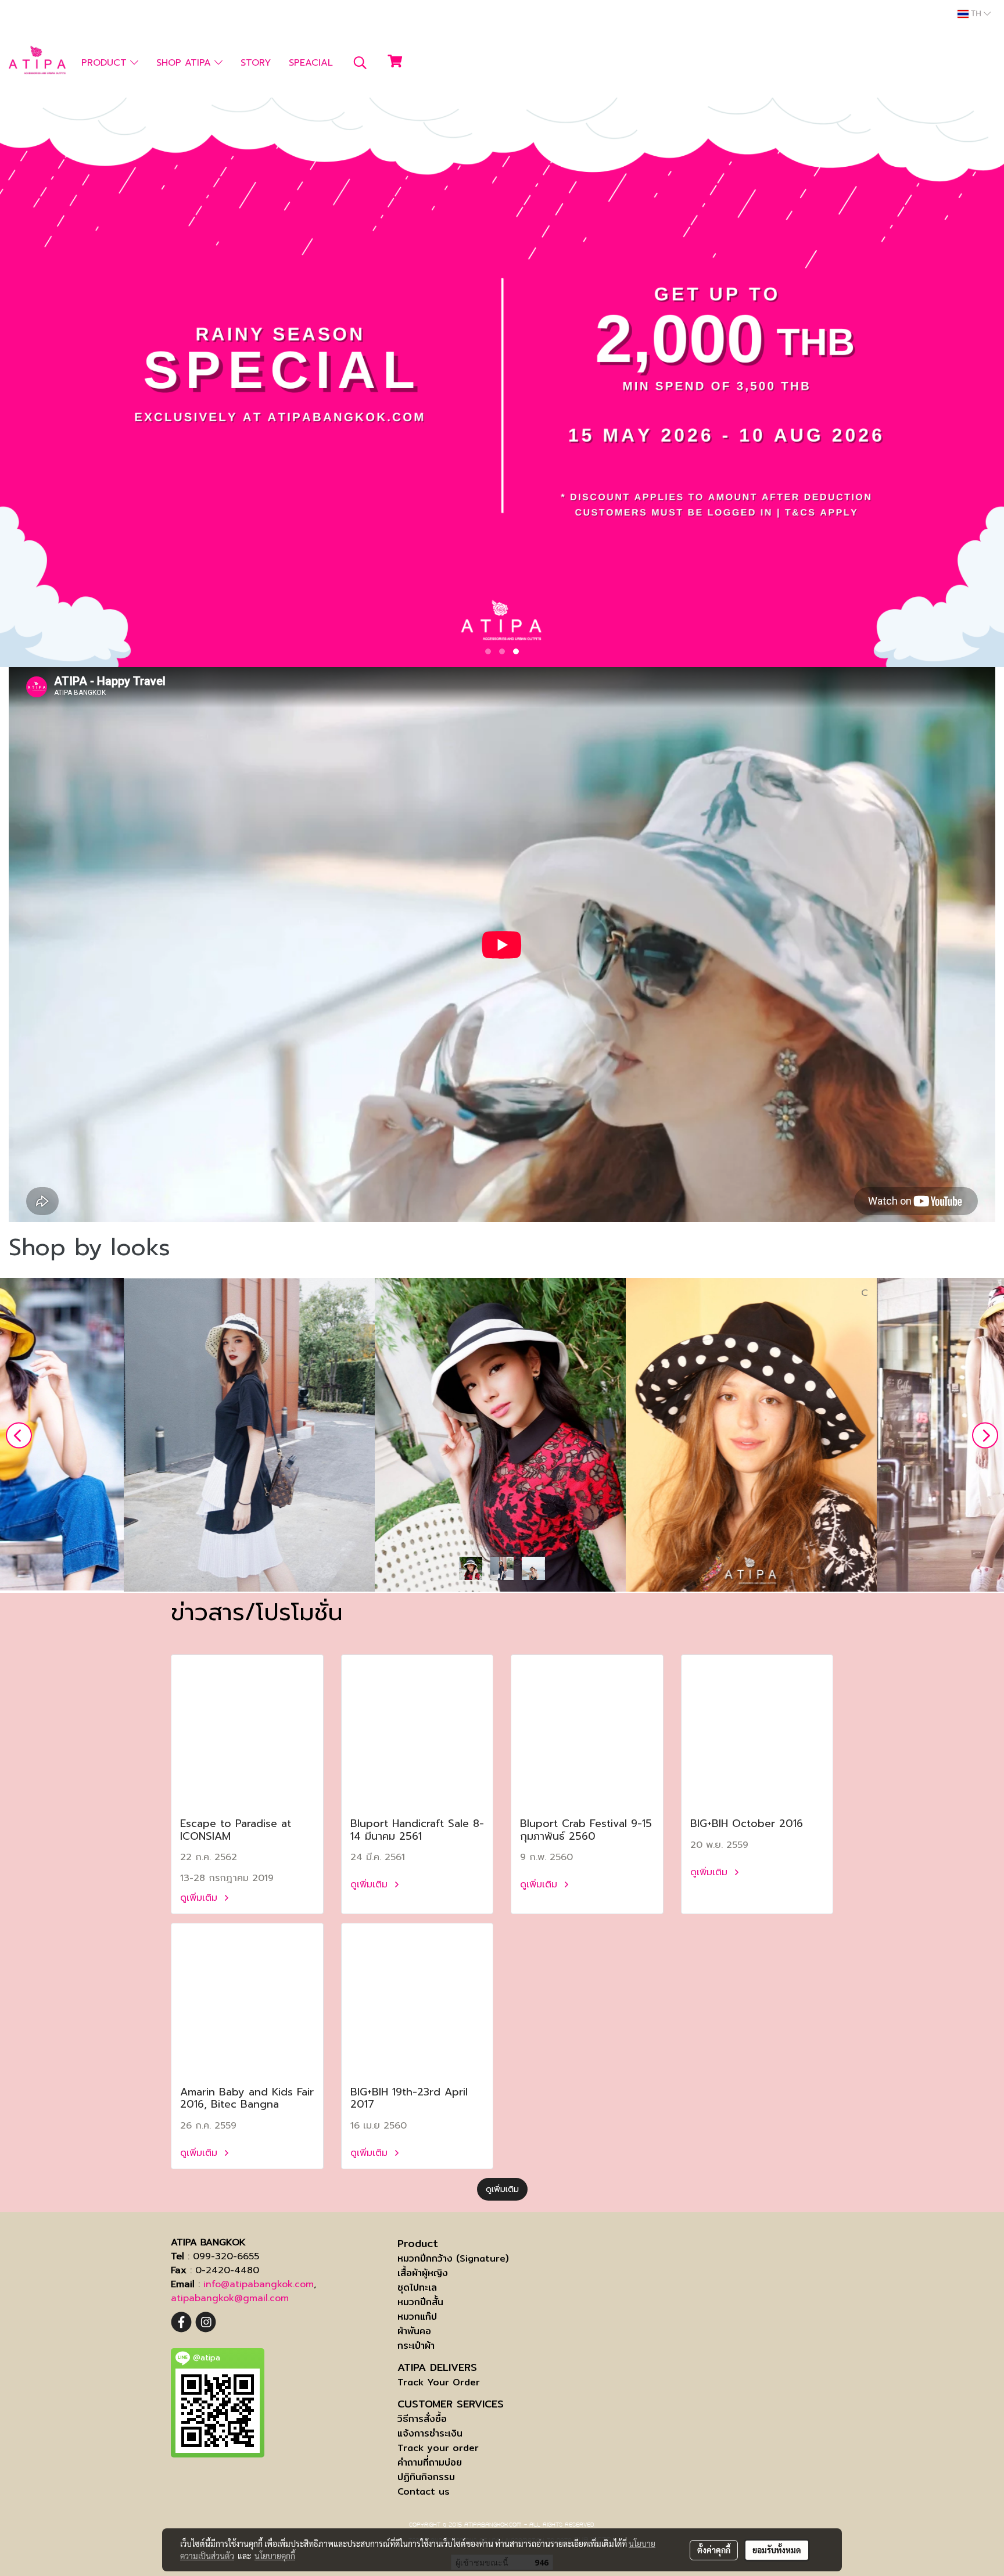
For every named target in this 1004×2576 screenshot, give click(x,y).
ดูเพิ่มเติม (200, 1898)
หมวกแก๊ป (417, 2317)
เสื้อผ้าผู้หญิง (423, 2273)
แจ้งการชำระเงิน (430, 2433)
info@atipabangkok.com (259, 2284)
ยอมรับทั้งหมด (777, 2550)
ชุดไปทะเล (417, 2287)
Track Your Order (439, 2382)
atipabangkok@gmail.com (230, 2298)
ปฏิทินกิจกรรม (426, 2477)
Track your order (438, 2448)
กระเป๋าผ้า (416, 2346)
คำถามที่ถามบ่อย (430, 2462)
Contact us (424, 2491)
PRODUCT (106, 63)
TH (976, 14)
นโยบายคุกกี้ (275, 2556)
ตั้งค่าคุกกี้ (714, 2550)
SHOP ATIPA (185, 63)
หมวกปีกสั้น (420, 2302)
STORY (256, 63)
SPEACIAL (311, 63)
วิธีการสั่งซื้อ (422, 2419)
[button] (360, 63)
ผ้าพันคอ (414, 2331)
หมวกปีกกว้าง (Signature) (453, 2258)
